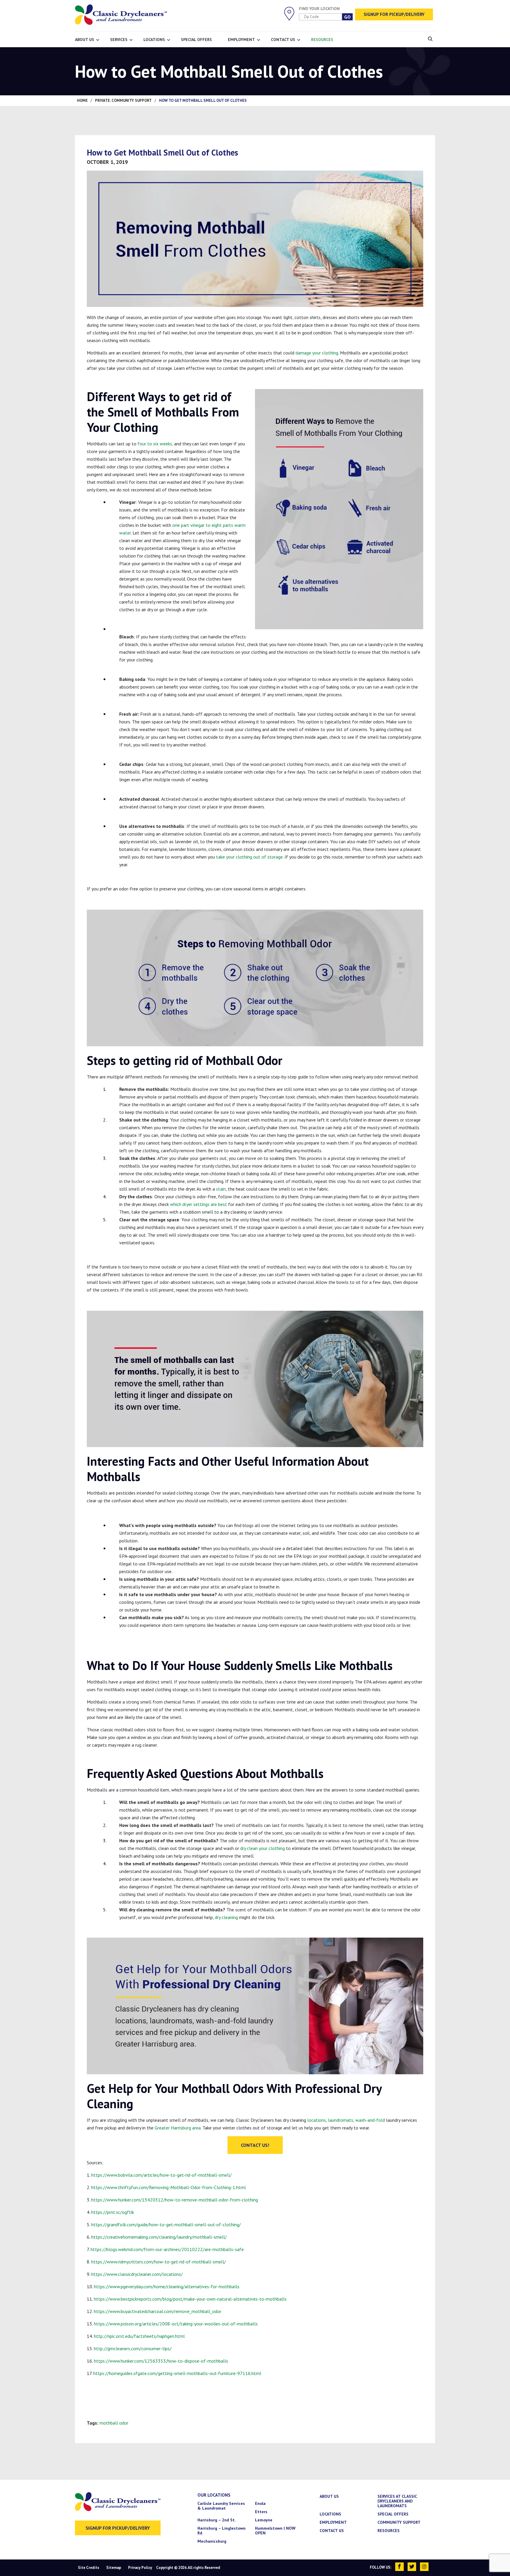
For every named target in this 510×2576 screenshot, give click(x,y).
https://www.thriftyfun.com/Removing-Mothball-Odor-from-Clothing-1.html (169, 2187)
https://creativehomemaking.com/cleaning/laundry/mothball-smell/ (159, 2237)
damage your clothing (317, 353)
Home (82, 100)
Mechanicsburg (212, 2541)
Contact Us (283, 40)
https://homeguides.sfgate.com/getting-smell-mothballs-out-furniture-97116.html (177, 2373)
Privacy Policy (140, 2568)
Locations (154, 40)
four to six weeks (155, 444)
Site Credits (89, 2568)
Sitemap (114, 2568)
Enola (260, 2503)
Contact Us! (255, 2145)
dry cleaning (226, 1917)
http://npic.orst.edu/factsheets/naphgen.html (139, 2336)
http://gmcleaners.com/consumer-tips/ (133, 2348)
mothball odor (114, 2423)
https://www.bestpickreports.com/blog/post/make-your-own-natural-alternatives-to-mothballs (190, 2299)
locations (317, 2120)
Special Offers (196, 40)
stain (221, 1189)
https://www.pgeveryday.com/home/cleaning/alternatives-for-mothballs (167, 2286)
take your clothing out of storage (249, 857)
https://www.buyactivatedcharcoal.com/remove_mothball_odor (158, 2311)
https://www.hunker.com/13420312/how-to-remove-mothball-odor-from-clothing (175, 2200)
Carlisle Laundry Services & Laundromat (221, 2506)
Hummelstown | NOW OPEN (275, 2531)
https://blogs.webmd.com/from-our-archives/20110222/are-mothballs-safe (167, 2249)
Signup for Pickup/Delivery (394, 14)
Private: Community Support (123, 100)
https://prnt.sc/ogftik (113, 2212)
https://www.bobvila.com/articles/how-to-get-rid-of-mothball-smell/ (161, 2175)
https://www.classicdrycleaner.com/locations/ (137, 2274)
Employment (241, 40)
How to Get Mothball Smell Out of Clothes (162, 152)
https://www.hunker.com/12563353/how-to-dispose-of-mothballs (161, 2361)
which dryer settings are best (198, 1204)
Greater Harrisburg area (178, 2128)
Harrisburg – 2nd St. (216, 2520)
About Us (85, 40)
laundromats (341, 2120)
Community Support (399, 2522)
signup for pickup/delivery (118, 2528)
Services (119, 40)
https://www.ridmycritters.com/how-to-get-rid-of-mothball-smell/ (158, 2262)
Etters (261, 2512)
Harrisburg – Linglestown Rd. (222, 2531)
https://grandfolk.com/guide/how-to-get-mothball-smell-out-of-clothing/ (166, 2224)
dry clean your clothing (262, 1848)
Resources (322, 40)
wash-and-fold (370, 2120)
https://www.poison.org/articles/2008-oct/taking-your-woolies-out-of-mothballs (176, 2324)
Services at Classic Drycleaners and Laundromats (397, 2501)
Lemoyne (264, 2520)
